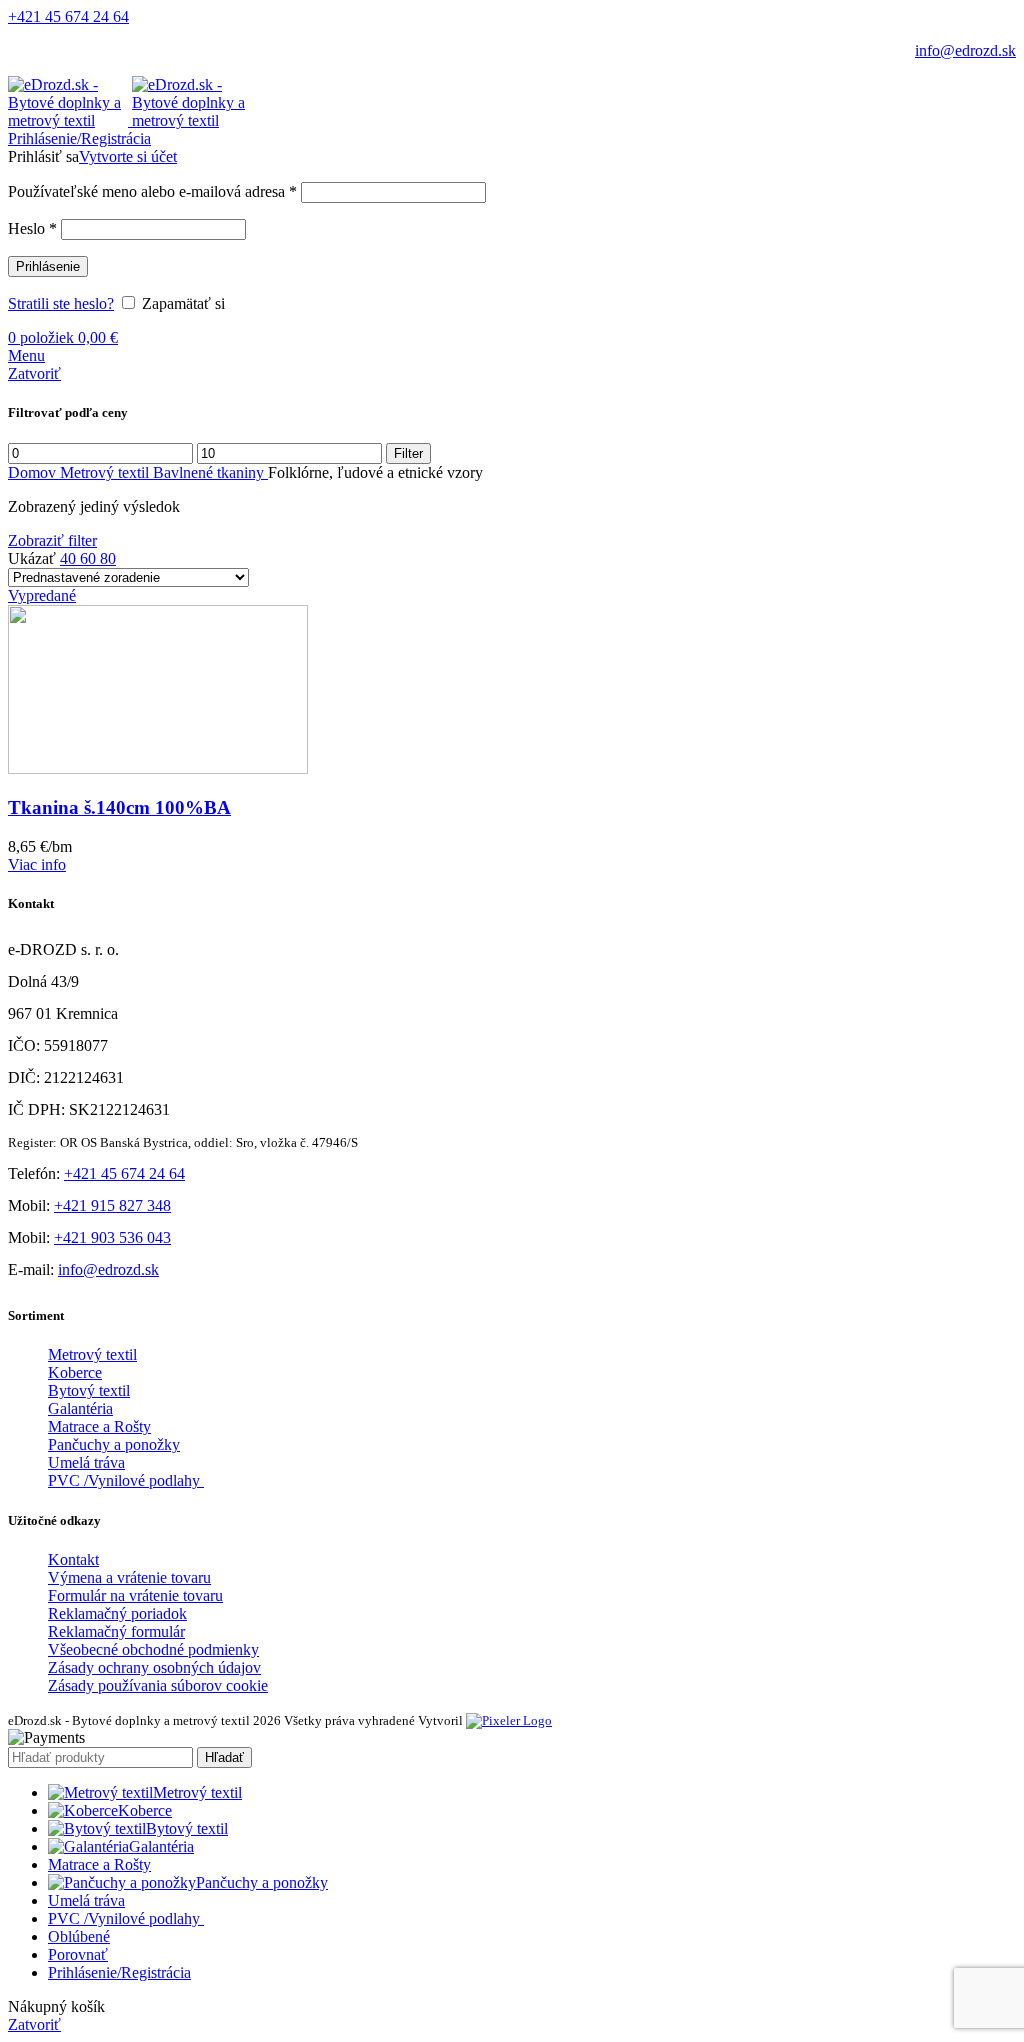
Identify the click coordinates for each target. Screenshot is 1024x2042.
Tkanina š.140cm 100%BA (119, 807)
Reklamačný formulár (116, 1631)
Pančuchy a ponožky (114, 1444)
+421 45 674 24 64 (68, 16)
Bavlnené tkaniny (210, 472)
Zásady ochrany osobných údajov (154, 1667)
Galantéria (80, 1408)
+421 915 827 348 (112, 1205)
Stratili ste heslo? (61, 303)
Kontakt (73, 1559)
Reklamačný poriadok (117, 1613)
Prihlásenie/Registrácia (119, 1972)
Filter (408, 453)
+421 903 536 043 (112, 1237)
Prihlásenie (48, 266)
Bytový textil (89, 1390)
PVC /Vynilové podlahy (126, 1480)
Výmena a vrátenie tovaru (129, 1577)
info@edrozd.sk (965, 50)
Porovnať (78, 1954)
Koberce (75, 1372)
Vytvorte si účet (128, 156)
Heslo (32, 228)
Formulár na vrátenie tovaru (135, 1595)
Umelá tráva (86, 1462)
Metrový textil (106, 472)
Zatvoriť (34, 373)
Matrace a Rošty (99, 1426)
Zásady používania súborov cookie (158, 1685)
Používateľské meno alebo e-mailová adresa (152, 191)
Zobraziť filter (52, 540)
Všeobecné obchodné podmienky (153, 1649)
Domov (34, 472)
